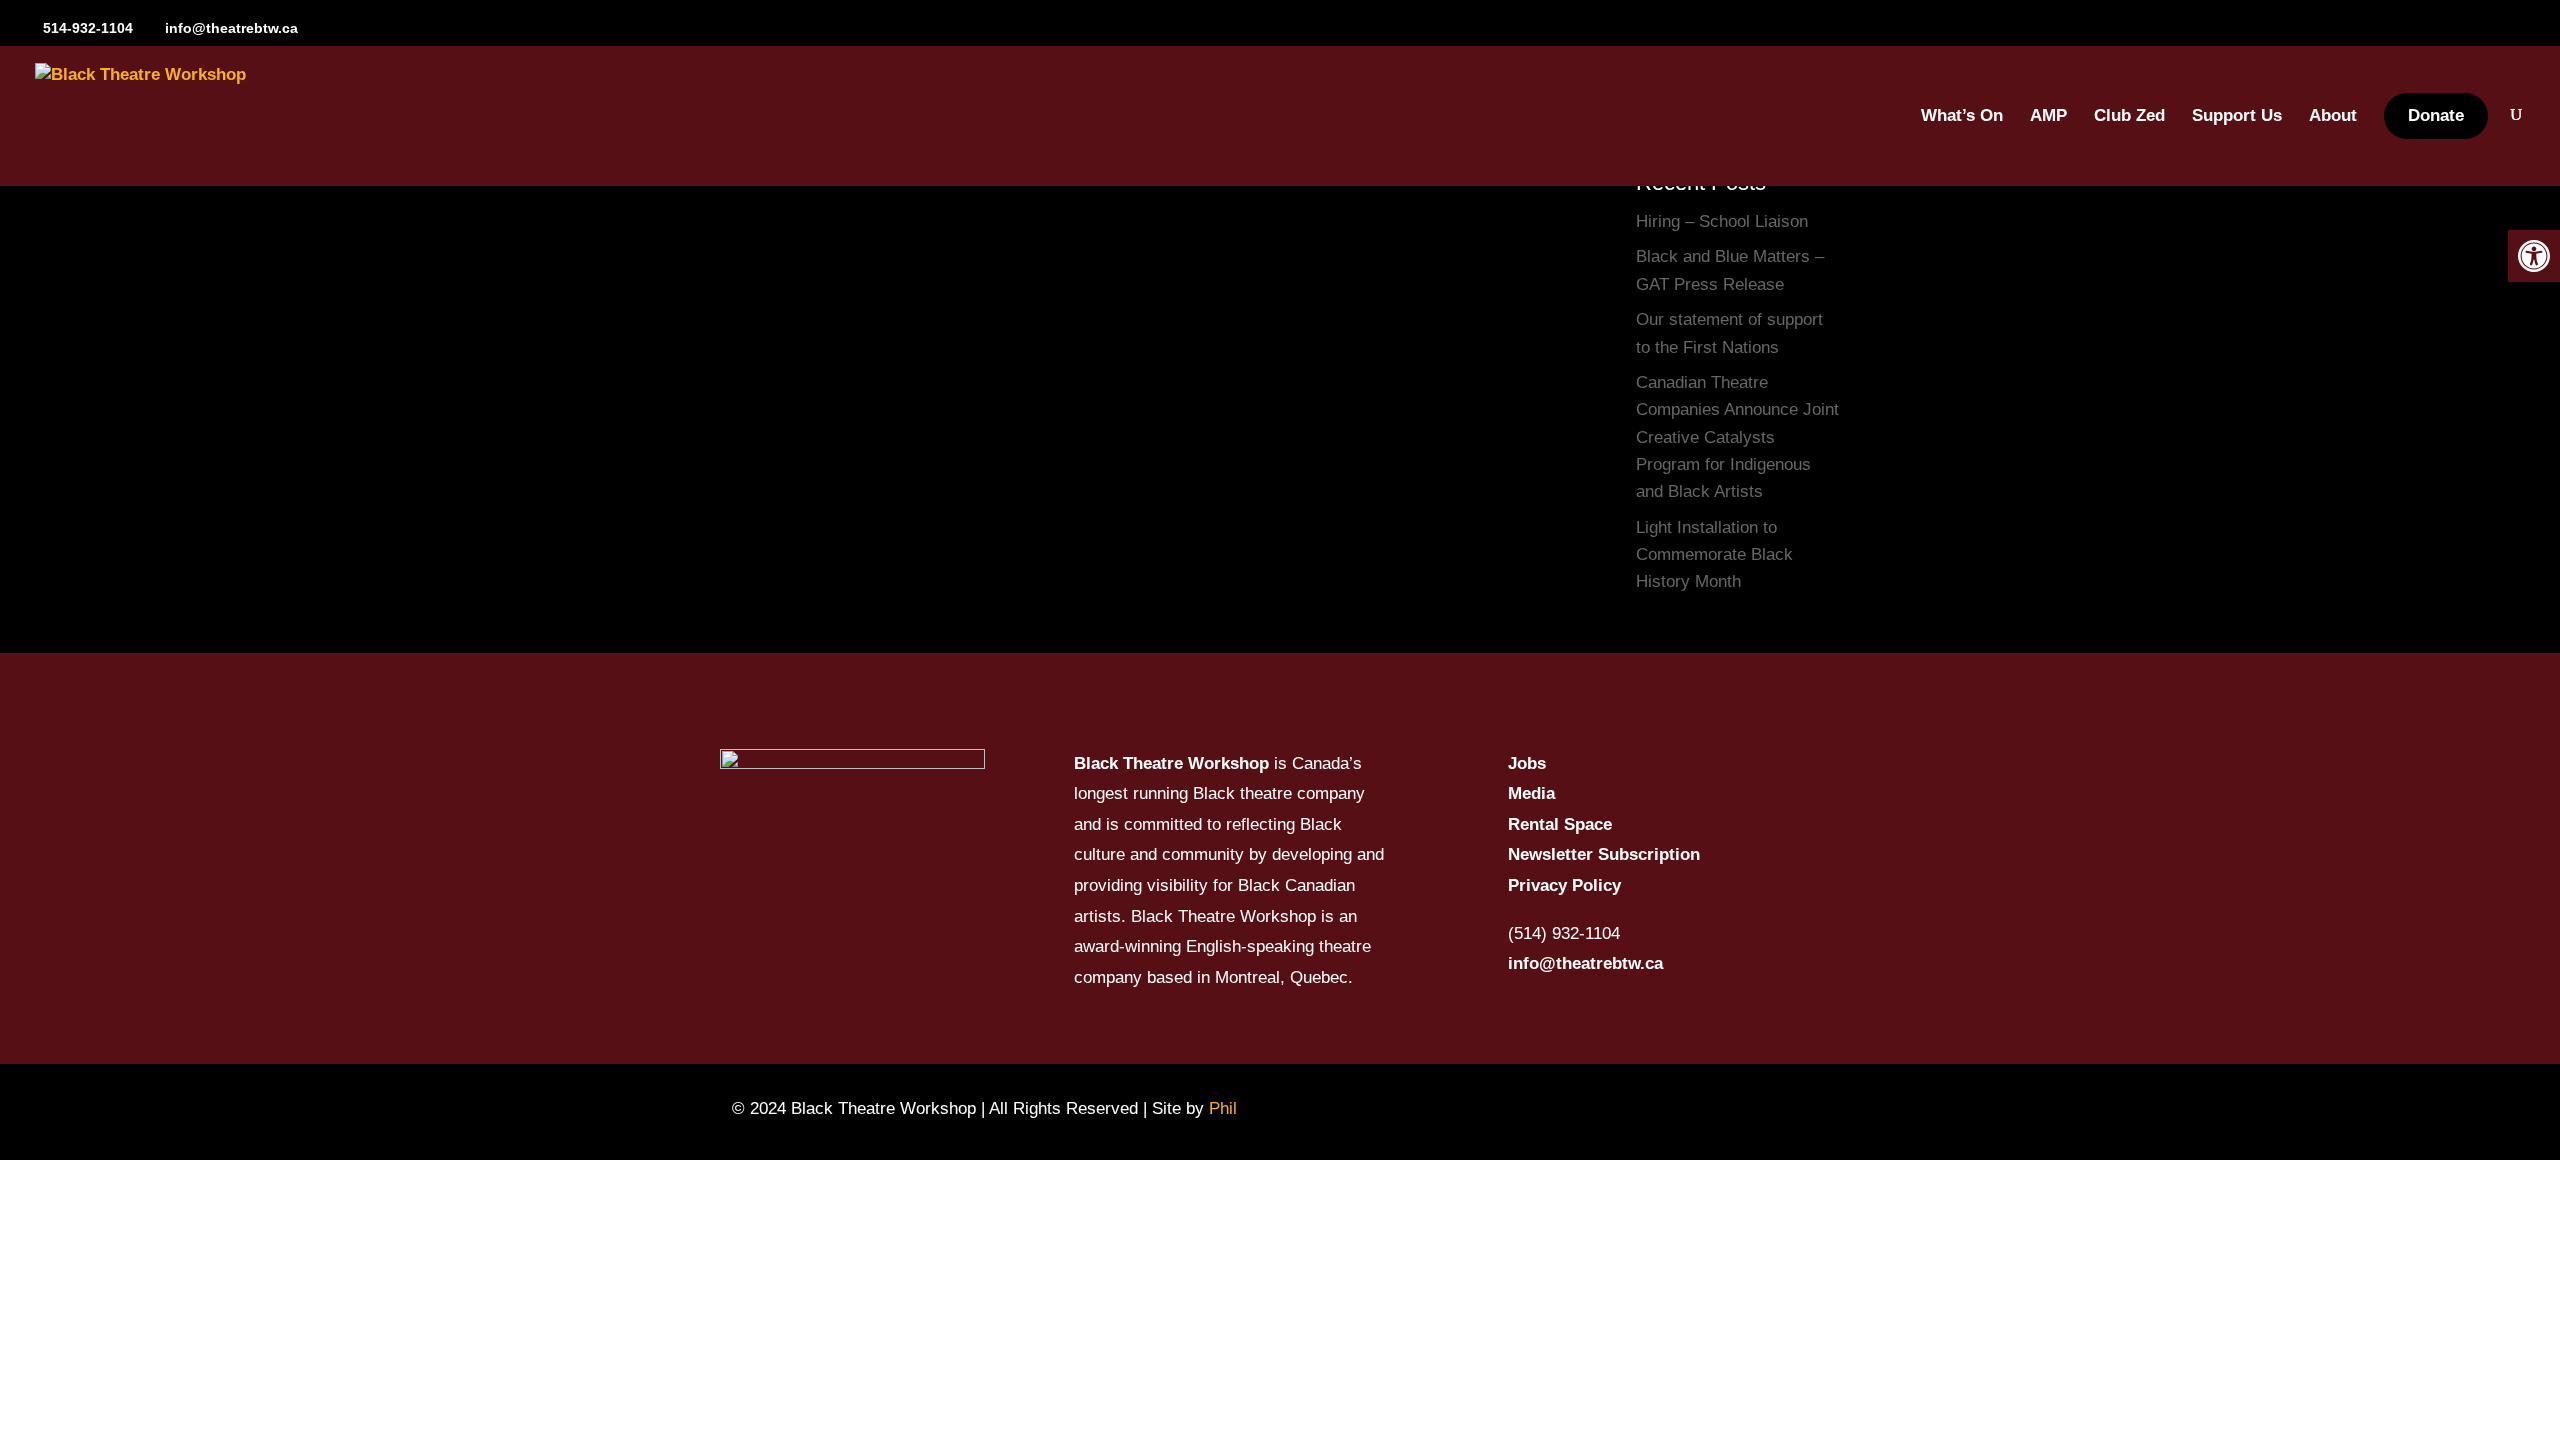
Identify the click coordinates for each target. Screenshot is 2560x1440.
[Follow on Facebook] (1519, 1108)
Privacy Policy (1564, 885)
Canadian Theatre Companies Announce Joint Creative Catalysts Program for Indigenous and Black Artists (1737, 437)
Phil (1223, 1108)
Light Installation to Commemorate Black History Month (1714, 554)
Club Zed (2129, 117)
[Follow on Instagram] (1575, 1108)
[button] (2534, 256)
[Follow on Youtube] (1631, 1108)
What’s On (1962, 117)
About (2333, 117)
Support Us (2237, 117)
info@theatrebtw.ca (1585, 963)
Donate (2436, 115)
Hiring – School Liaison (1722, 221)
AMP (2048, 117)
